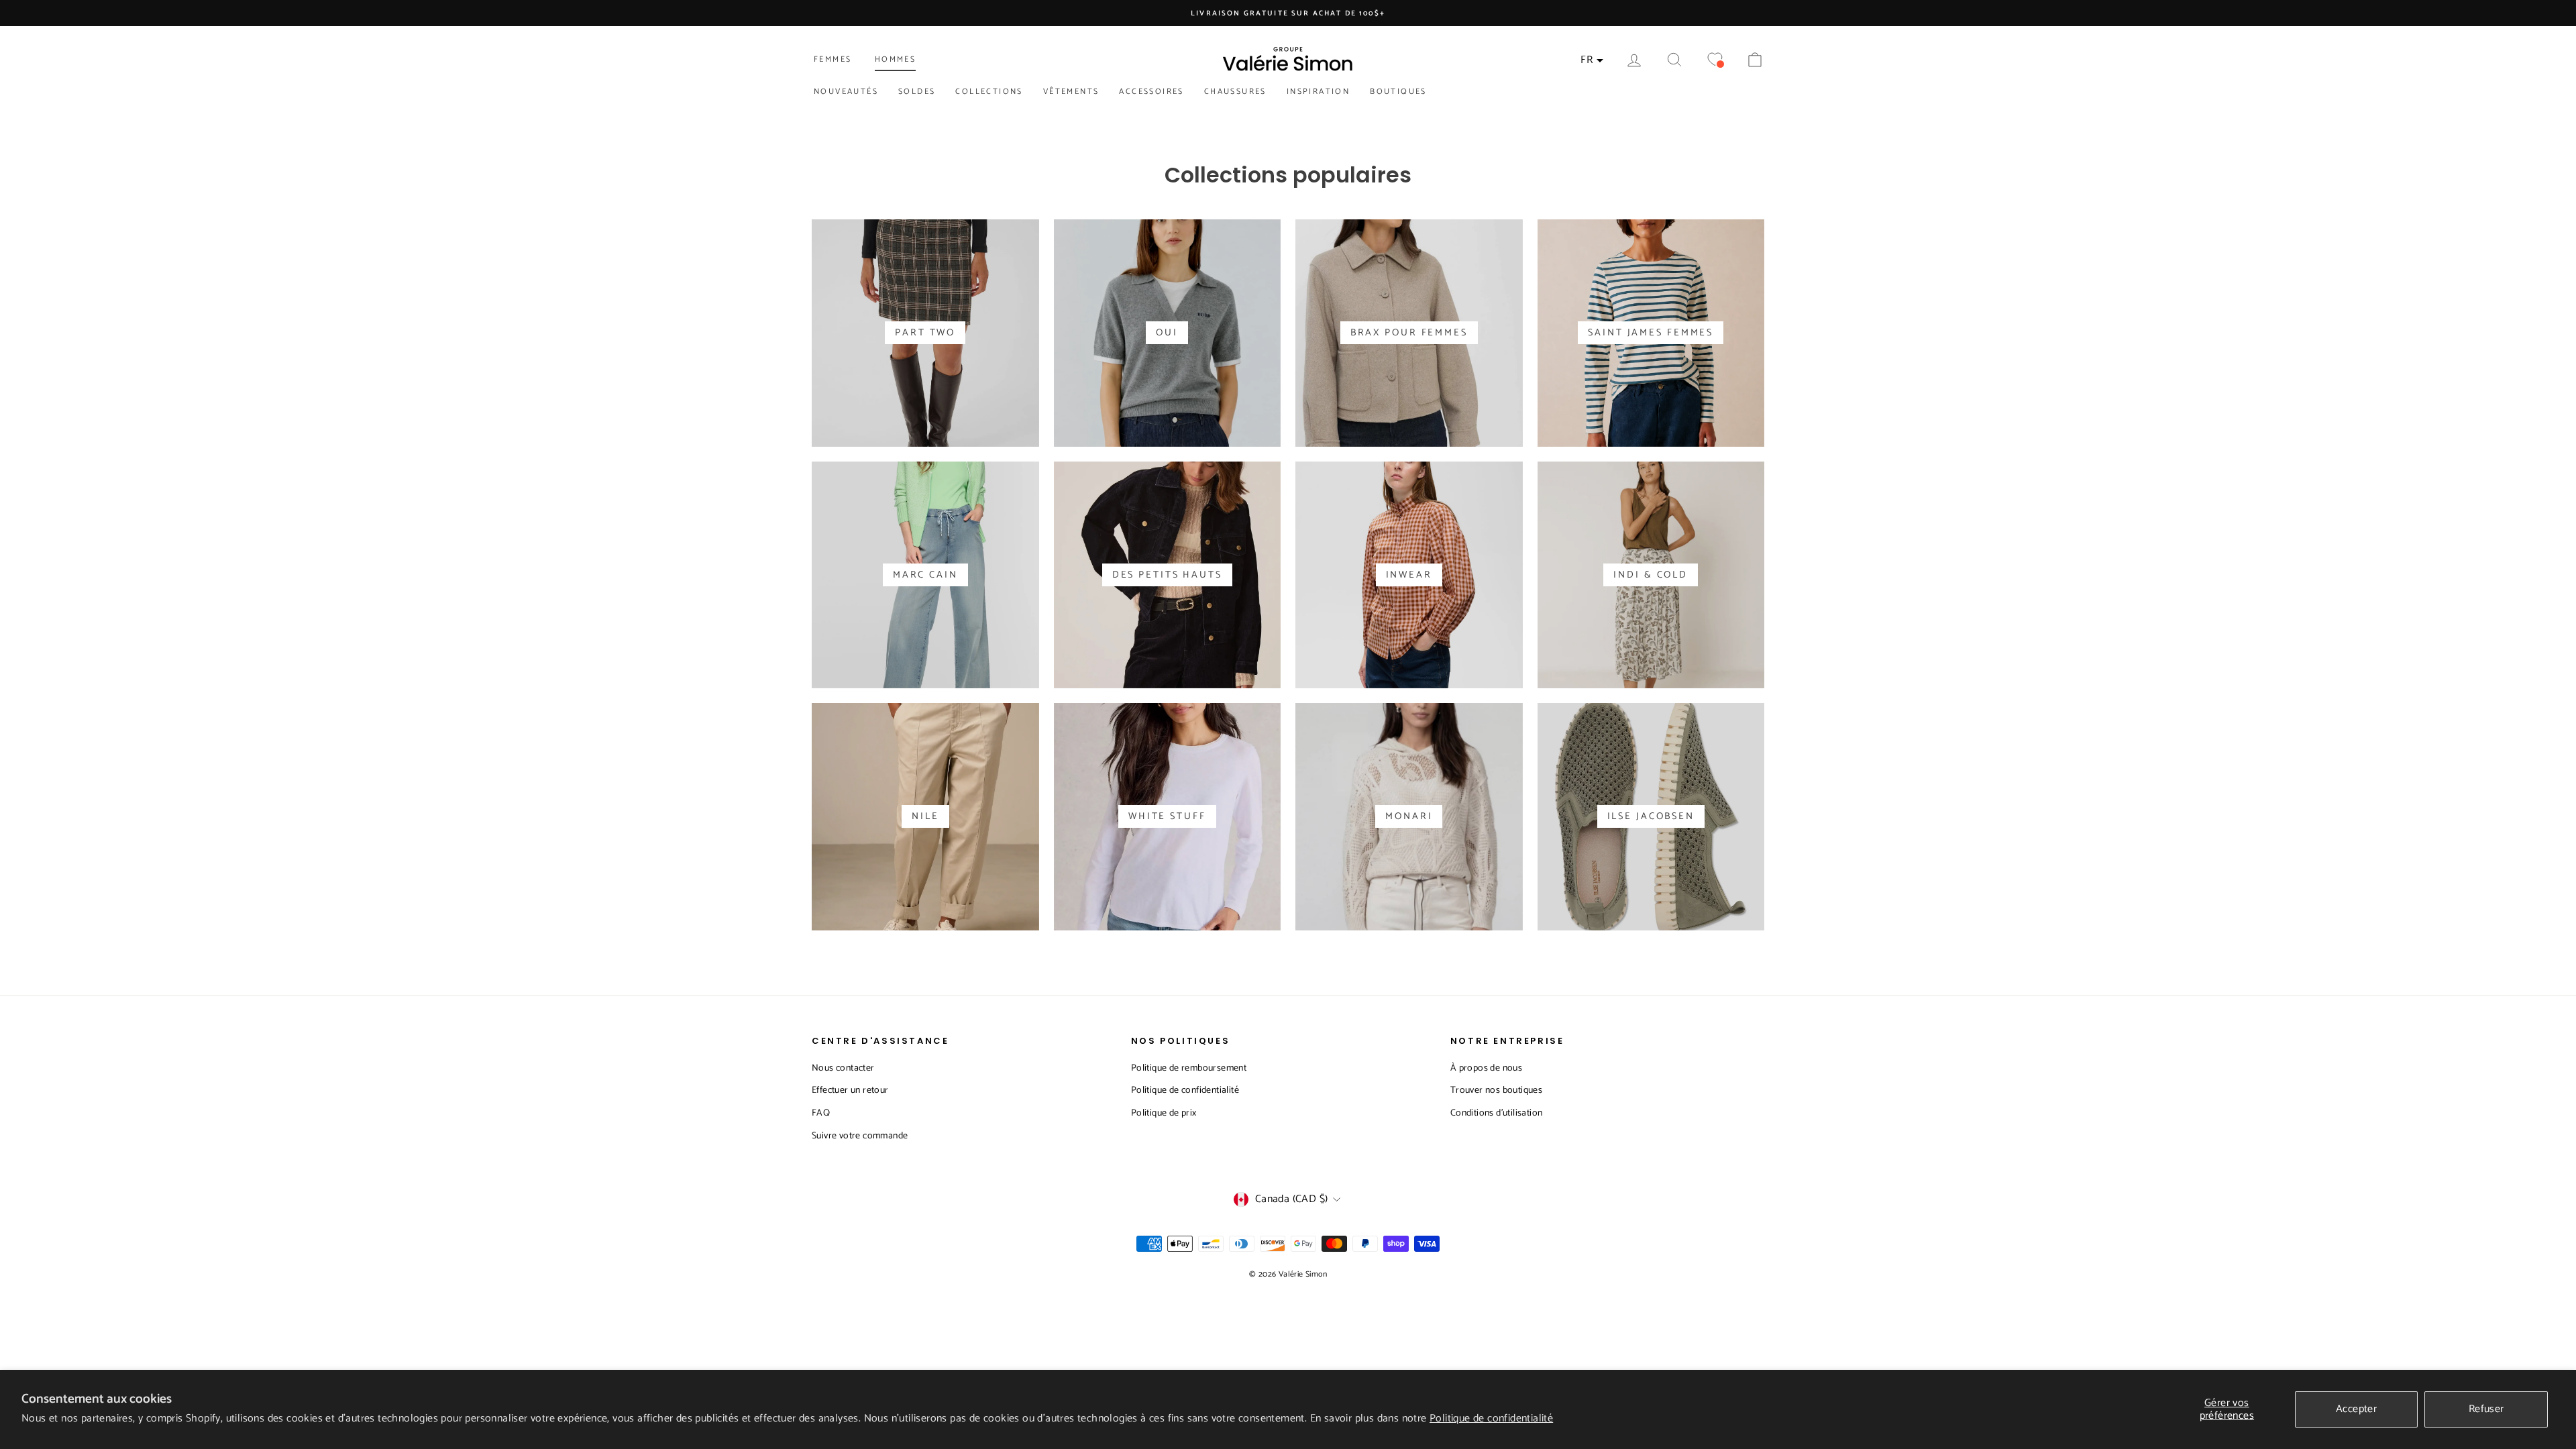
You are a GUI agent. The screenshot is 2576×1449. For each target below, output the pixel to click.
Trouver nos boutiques (1496, 1090)
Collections (989, 92)
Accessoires (1151, 92)
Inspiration (1318, 92)
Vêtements (1071, 92)
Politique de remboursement (1189, 1068)
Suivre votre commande (860, 1136)
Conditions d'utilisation (1497, 1113)
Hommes (895, 59)
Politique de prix (1164, 1113)
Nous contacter (843, 1068)
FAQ (821, 1113)
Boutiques (1398, 92)
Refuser (2486, 1409)
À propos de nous (1486, 1068)
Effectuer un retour (850, 1090)
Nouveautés (846, 92)
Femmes (833, 59)
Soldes (917, 92)
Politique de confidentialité (1491, 1418)
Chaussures (1235, 92)
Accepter (2356, 1409)
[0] (1715, 60)
